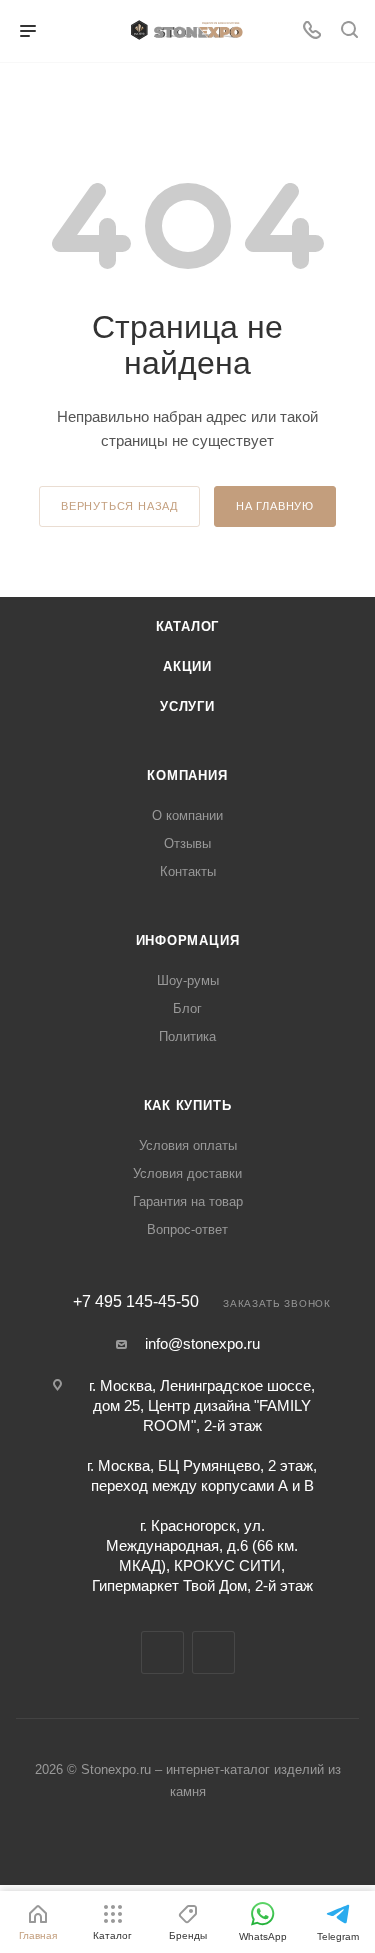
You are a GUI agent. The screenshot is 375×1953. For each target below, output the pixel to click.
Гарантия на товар (188, 1201)
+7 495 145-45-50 (136, 1302)
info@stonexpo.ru (202, 1343)
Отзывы (187, 843)
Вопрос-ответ (187, 1229)
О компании (187, 815)
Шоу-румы (188, 980)
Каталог (188, 626)
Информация (188, 940)
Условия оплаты (188, 1145)
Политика (187, 1036)
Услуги (187, 706)
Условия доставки (187, 1173)
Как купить (188, 1105)
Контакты (188, 871)
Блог (187, 1008)
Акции (187, 666)
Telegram (162, 1652)
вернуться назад (119, 506)
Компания (187, 775)
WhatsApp (213, 1652)
